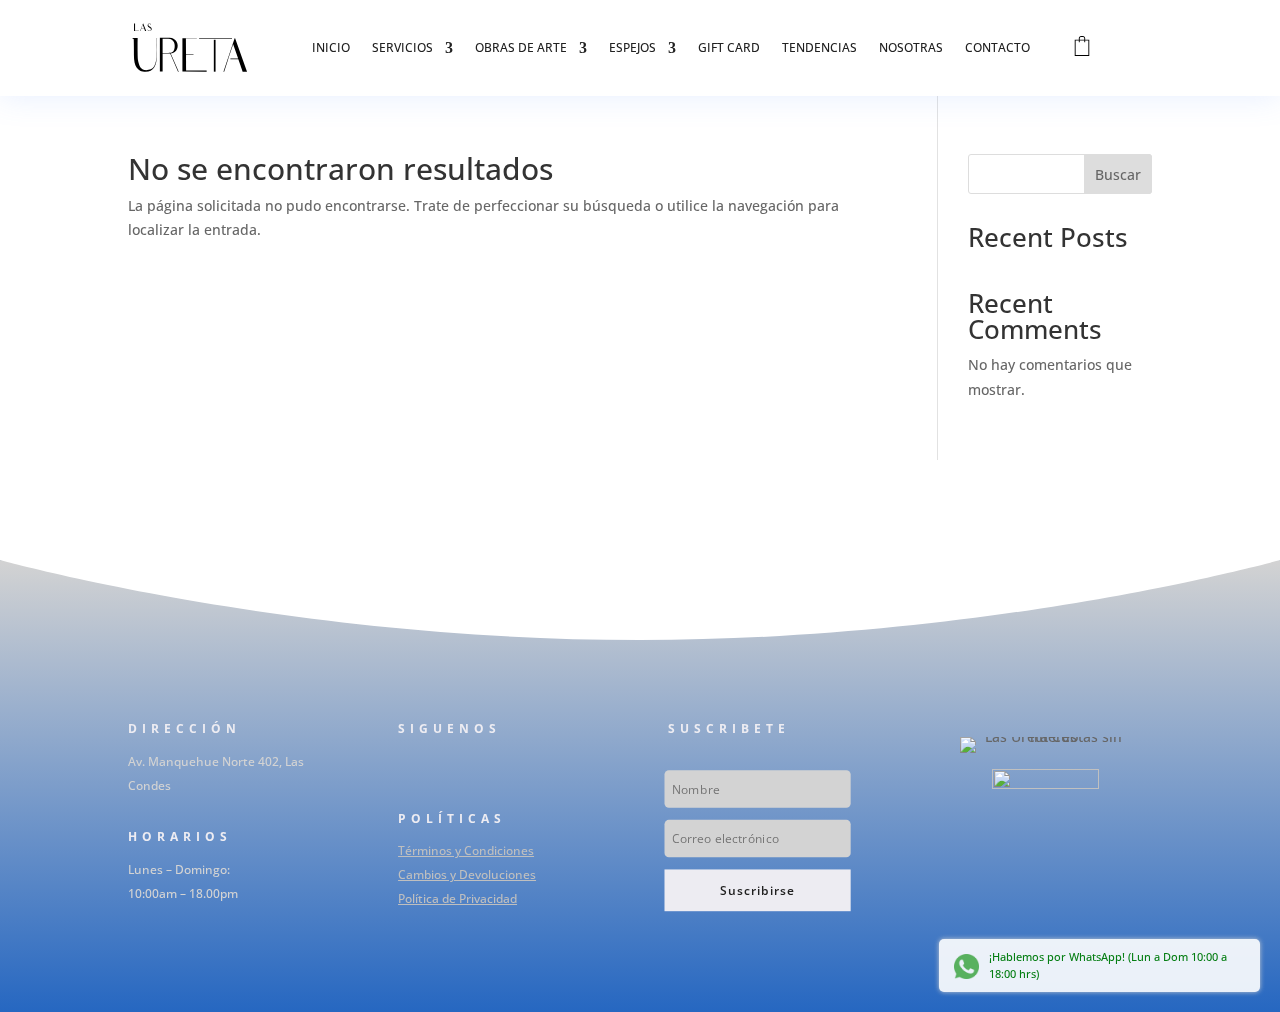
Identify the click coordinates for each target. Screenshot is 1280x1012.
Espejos (632, 47)
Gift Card (729, 47)
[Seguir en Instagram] (444, 770)
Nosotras (911, 47)
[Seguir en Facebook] (404, 770)
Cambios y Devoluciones (467, 874)
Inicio (331, 47)
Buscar (1118, 174)
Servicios (402, 47)
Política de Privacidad (457, 898)
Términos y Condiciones (466, 850)
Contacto (997, 47)
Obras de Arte (521, 47)
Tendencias (819, 47)
